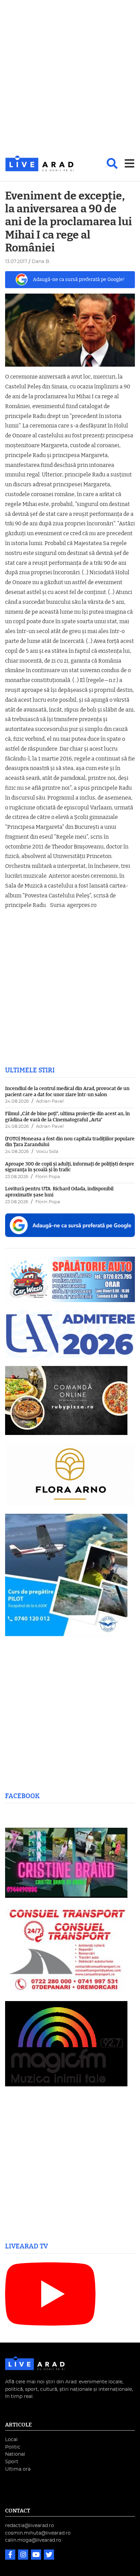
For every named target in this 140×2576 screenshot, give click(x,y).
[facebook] (11, 2555)
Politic (13, 2447)
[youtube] (37, 2555)
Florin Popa (48, 1177)
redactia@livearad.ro (30, 2526)
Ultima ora (18, 2469)
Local (11, 2440)
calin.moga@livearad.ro (33, 2540)
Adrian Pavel (50, 1101)
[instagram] (24, 2555)
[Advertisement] (70, 78)
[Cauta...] (112, 163)
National (15, 2454)
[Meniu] (129, 163)
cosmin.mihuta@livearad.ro (38, 2533)
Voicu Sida (47, 1152)
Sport (12, 2462)
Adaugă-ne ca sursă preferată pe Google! (79, 279)
